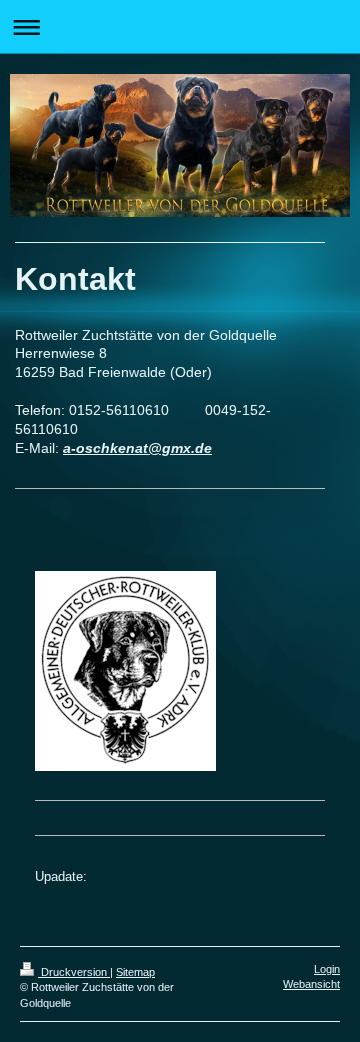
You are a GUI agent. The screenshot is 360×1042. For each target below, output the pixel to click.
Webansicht (311, 984)
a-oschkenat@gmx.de (137, 448)
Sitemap (135, 972)
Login (327, 969)
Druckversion (74, 972)
